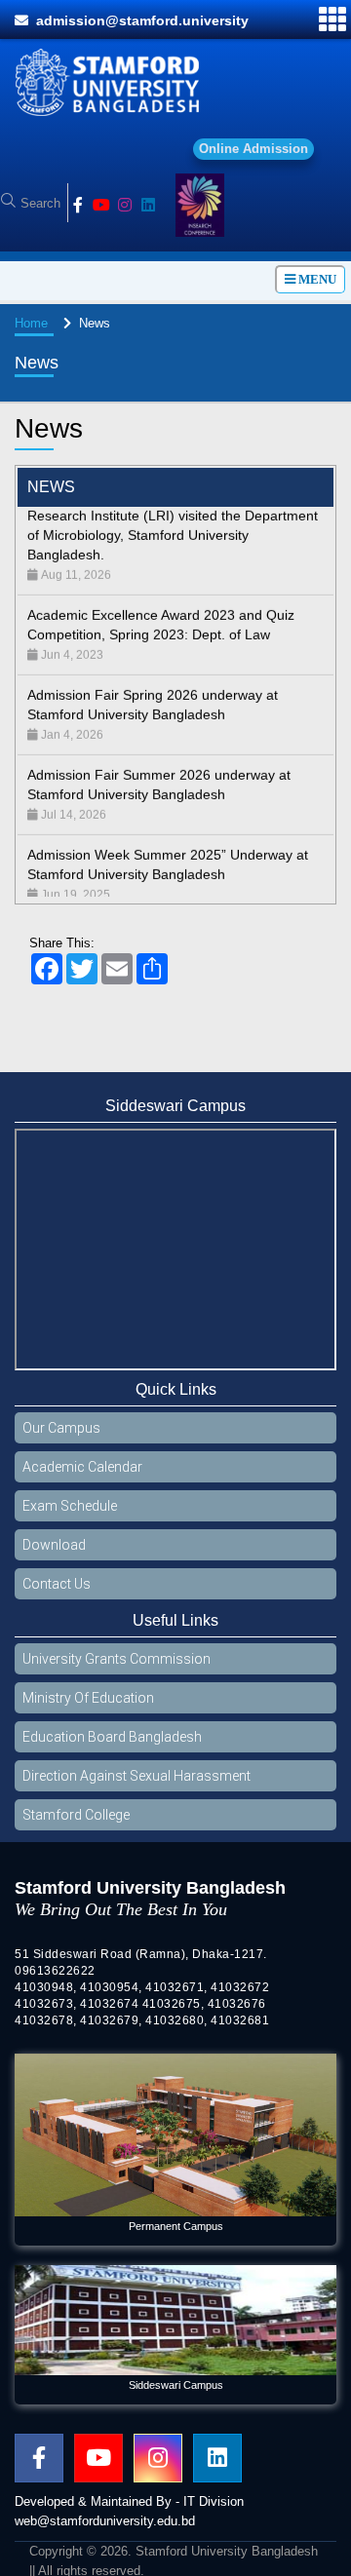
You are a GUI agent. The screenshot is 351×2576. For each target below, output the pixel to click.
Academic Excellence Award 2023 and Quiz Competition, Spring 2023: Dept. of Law (161, 603)
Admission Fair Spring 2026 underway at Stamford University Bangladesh (153, 683)
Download (54, 1545)
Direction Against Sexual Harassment (136, 1776)
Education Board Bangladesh (112, 1737)
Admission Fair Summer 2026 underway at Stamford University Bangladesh (159, 763)
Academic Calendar (82, 1467)
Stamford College (76, 1815)
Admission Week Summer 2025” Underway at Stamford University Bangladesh (168, 843)
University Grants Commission (117, 1659)
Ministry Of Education (88, 1698)
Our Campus (61, 1428)
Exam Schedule (70, 1506)
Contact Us (57, 1584)
